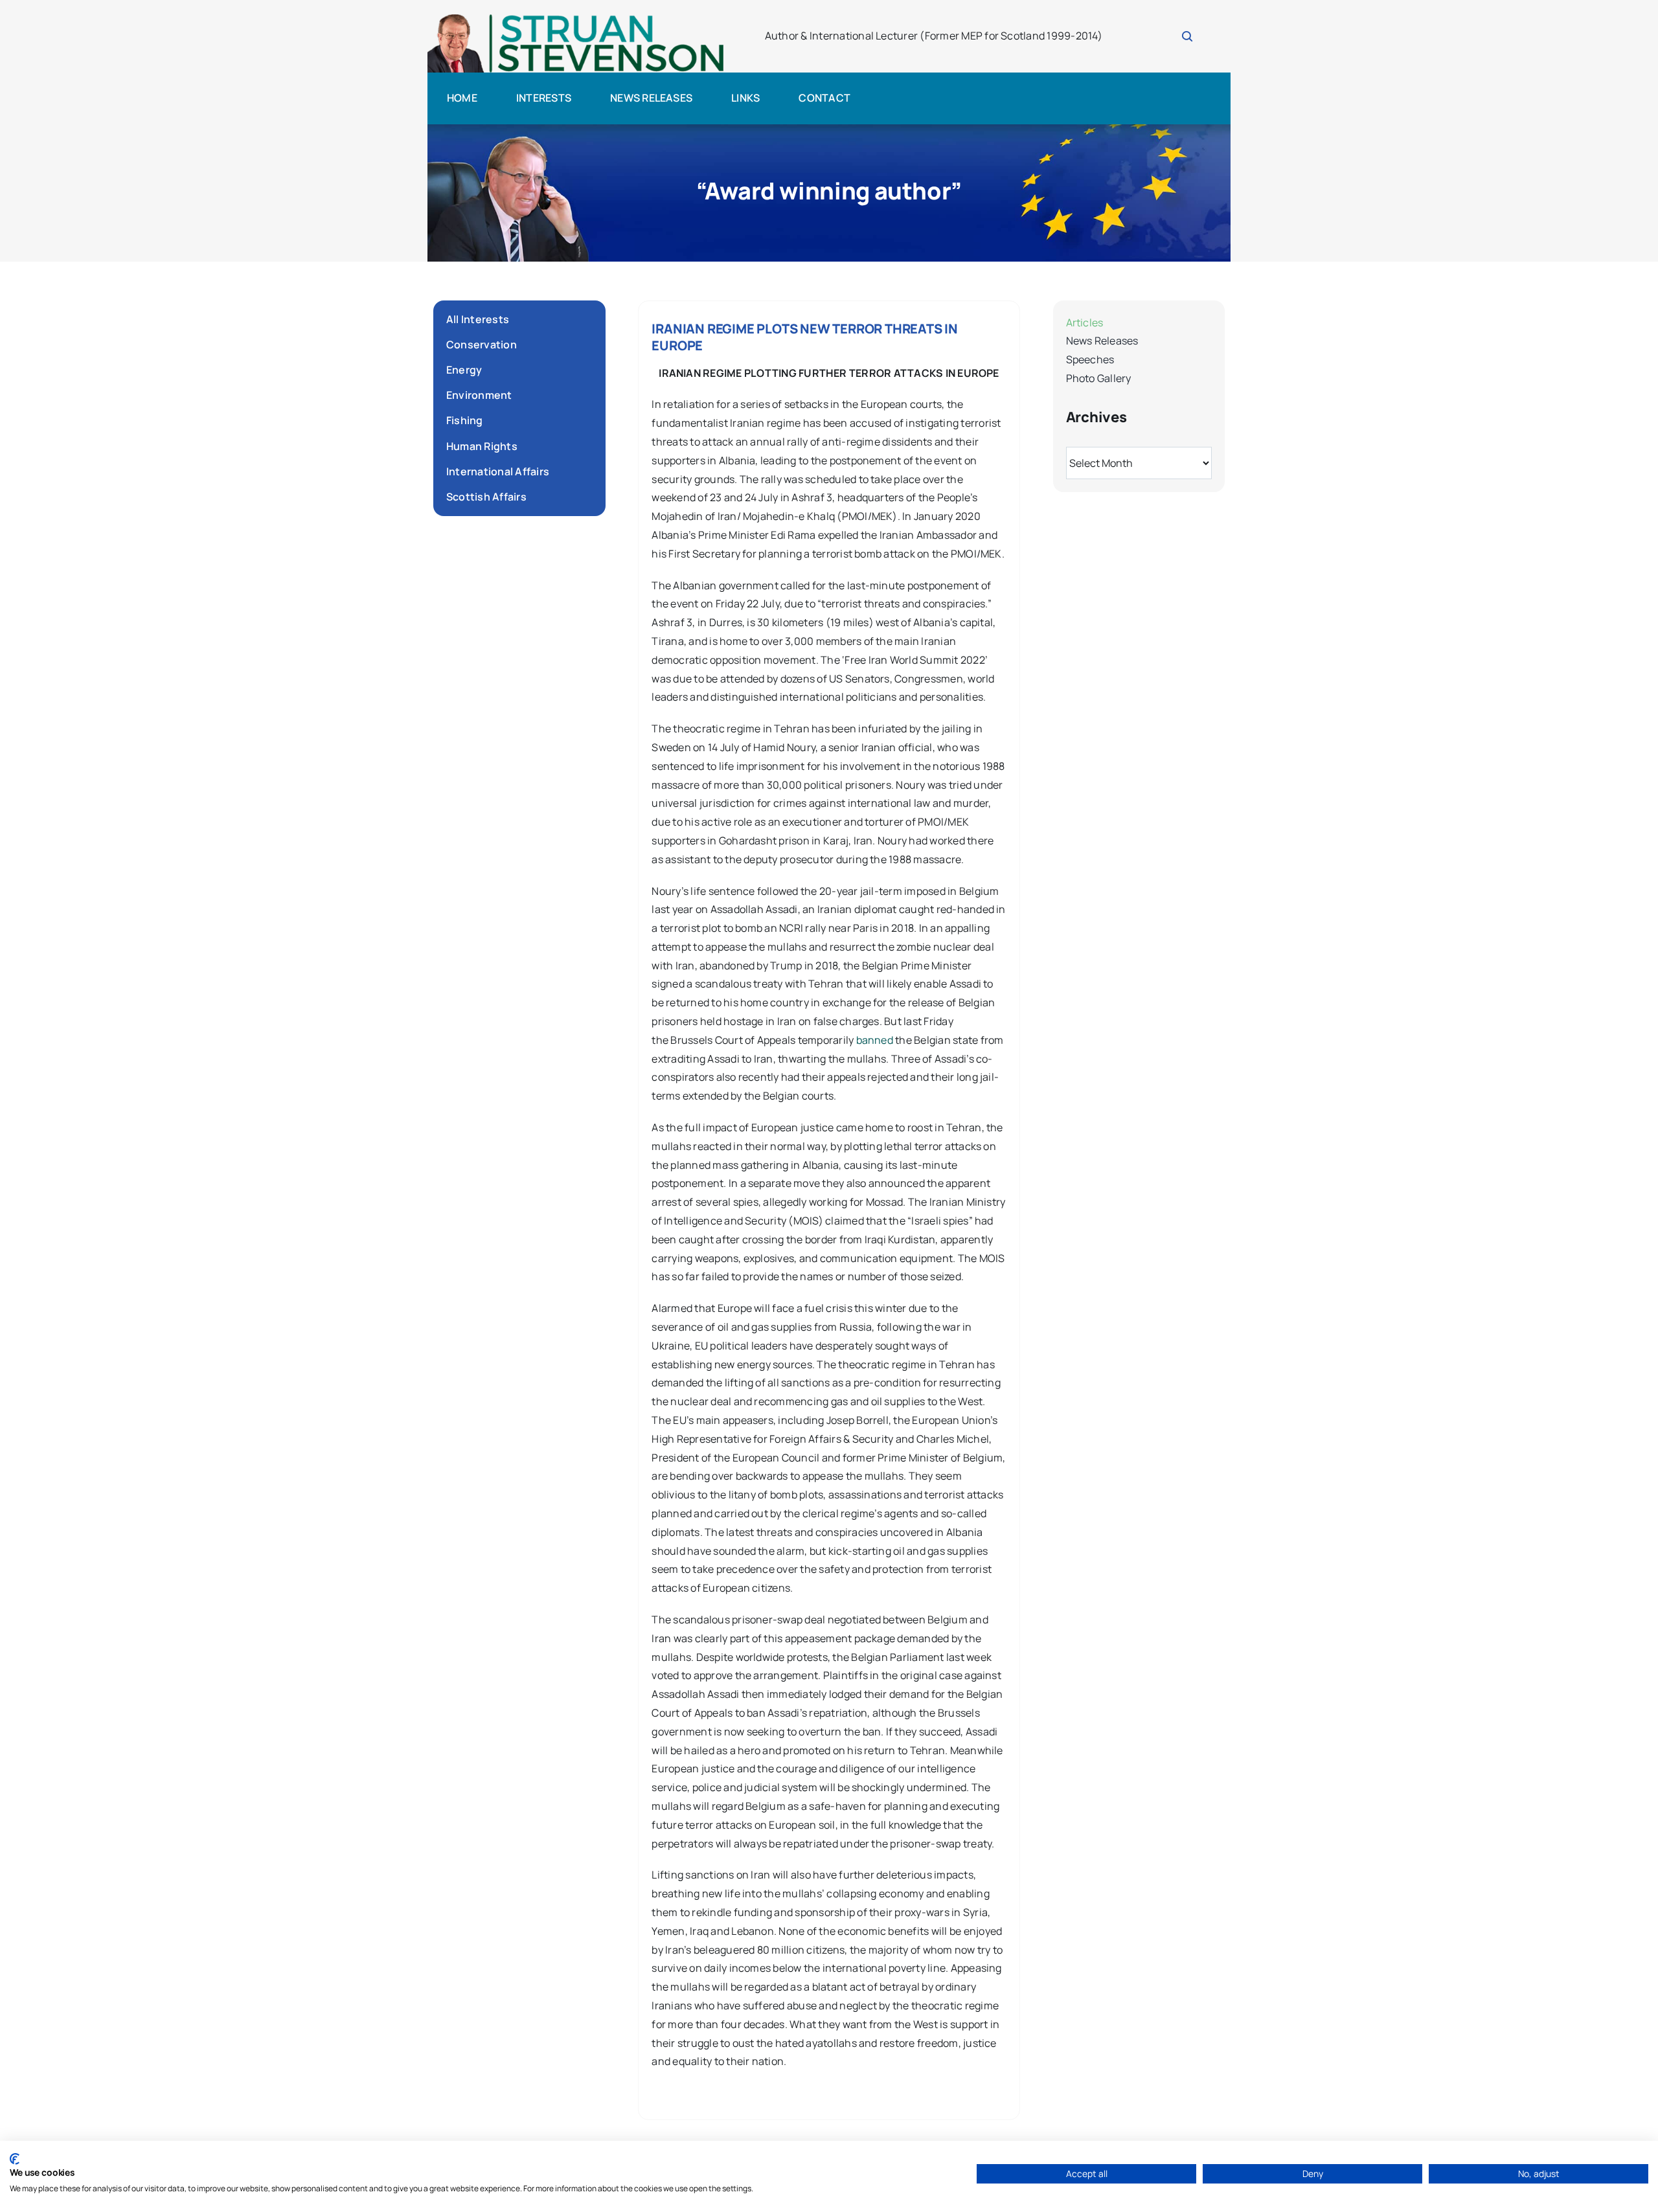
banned (875, 1040)
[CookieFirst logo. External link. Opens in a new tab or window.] (15, 2159)
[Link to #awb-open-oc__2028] (1187, 36)
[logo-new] (576, 18)
